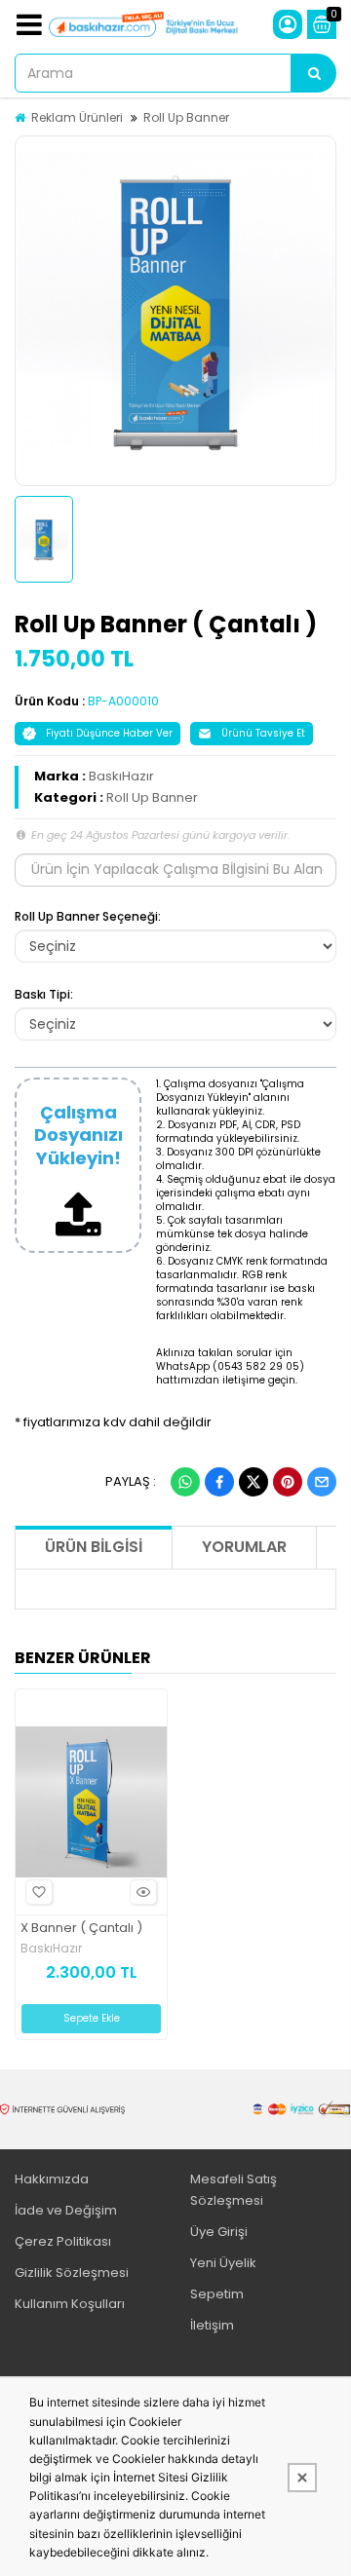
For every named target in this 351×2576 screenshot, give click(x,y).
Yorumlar (244, 1547)
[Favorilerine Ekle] (39, 1892)
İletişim (212, 2325)
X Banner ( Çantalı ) (81, 1929)
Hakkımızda (52, 2179)
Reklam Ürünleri (77, 117)
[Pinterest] (288, 1482)
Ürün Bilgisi (94, 1547)
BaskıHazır (121, 776)
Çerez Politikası (63, 2241)
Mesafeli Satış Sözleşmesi (234, 2190)
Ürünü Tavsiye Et (263, 733)
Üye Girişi (219, 2232)
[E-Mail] (322, 1482)
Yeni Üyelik (223, 2263)
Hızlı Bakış (143, 1892)
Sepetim (217, 2294)
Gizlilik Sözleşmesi (72, 2273)
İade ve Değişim (66, 2210)
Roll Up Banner (186, 117)
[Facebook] (219, 1482)
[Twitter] (253, 1482)
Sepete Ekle (92, 2018)
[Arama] (314, 73)
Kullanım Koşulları (70, 2304)
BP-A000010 (123, 701)
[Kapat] (302, 2478)
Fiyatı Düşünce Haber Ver (109, 733)
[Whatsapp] (185, 1482)
